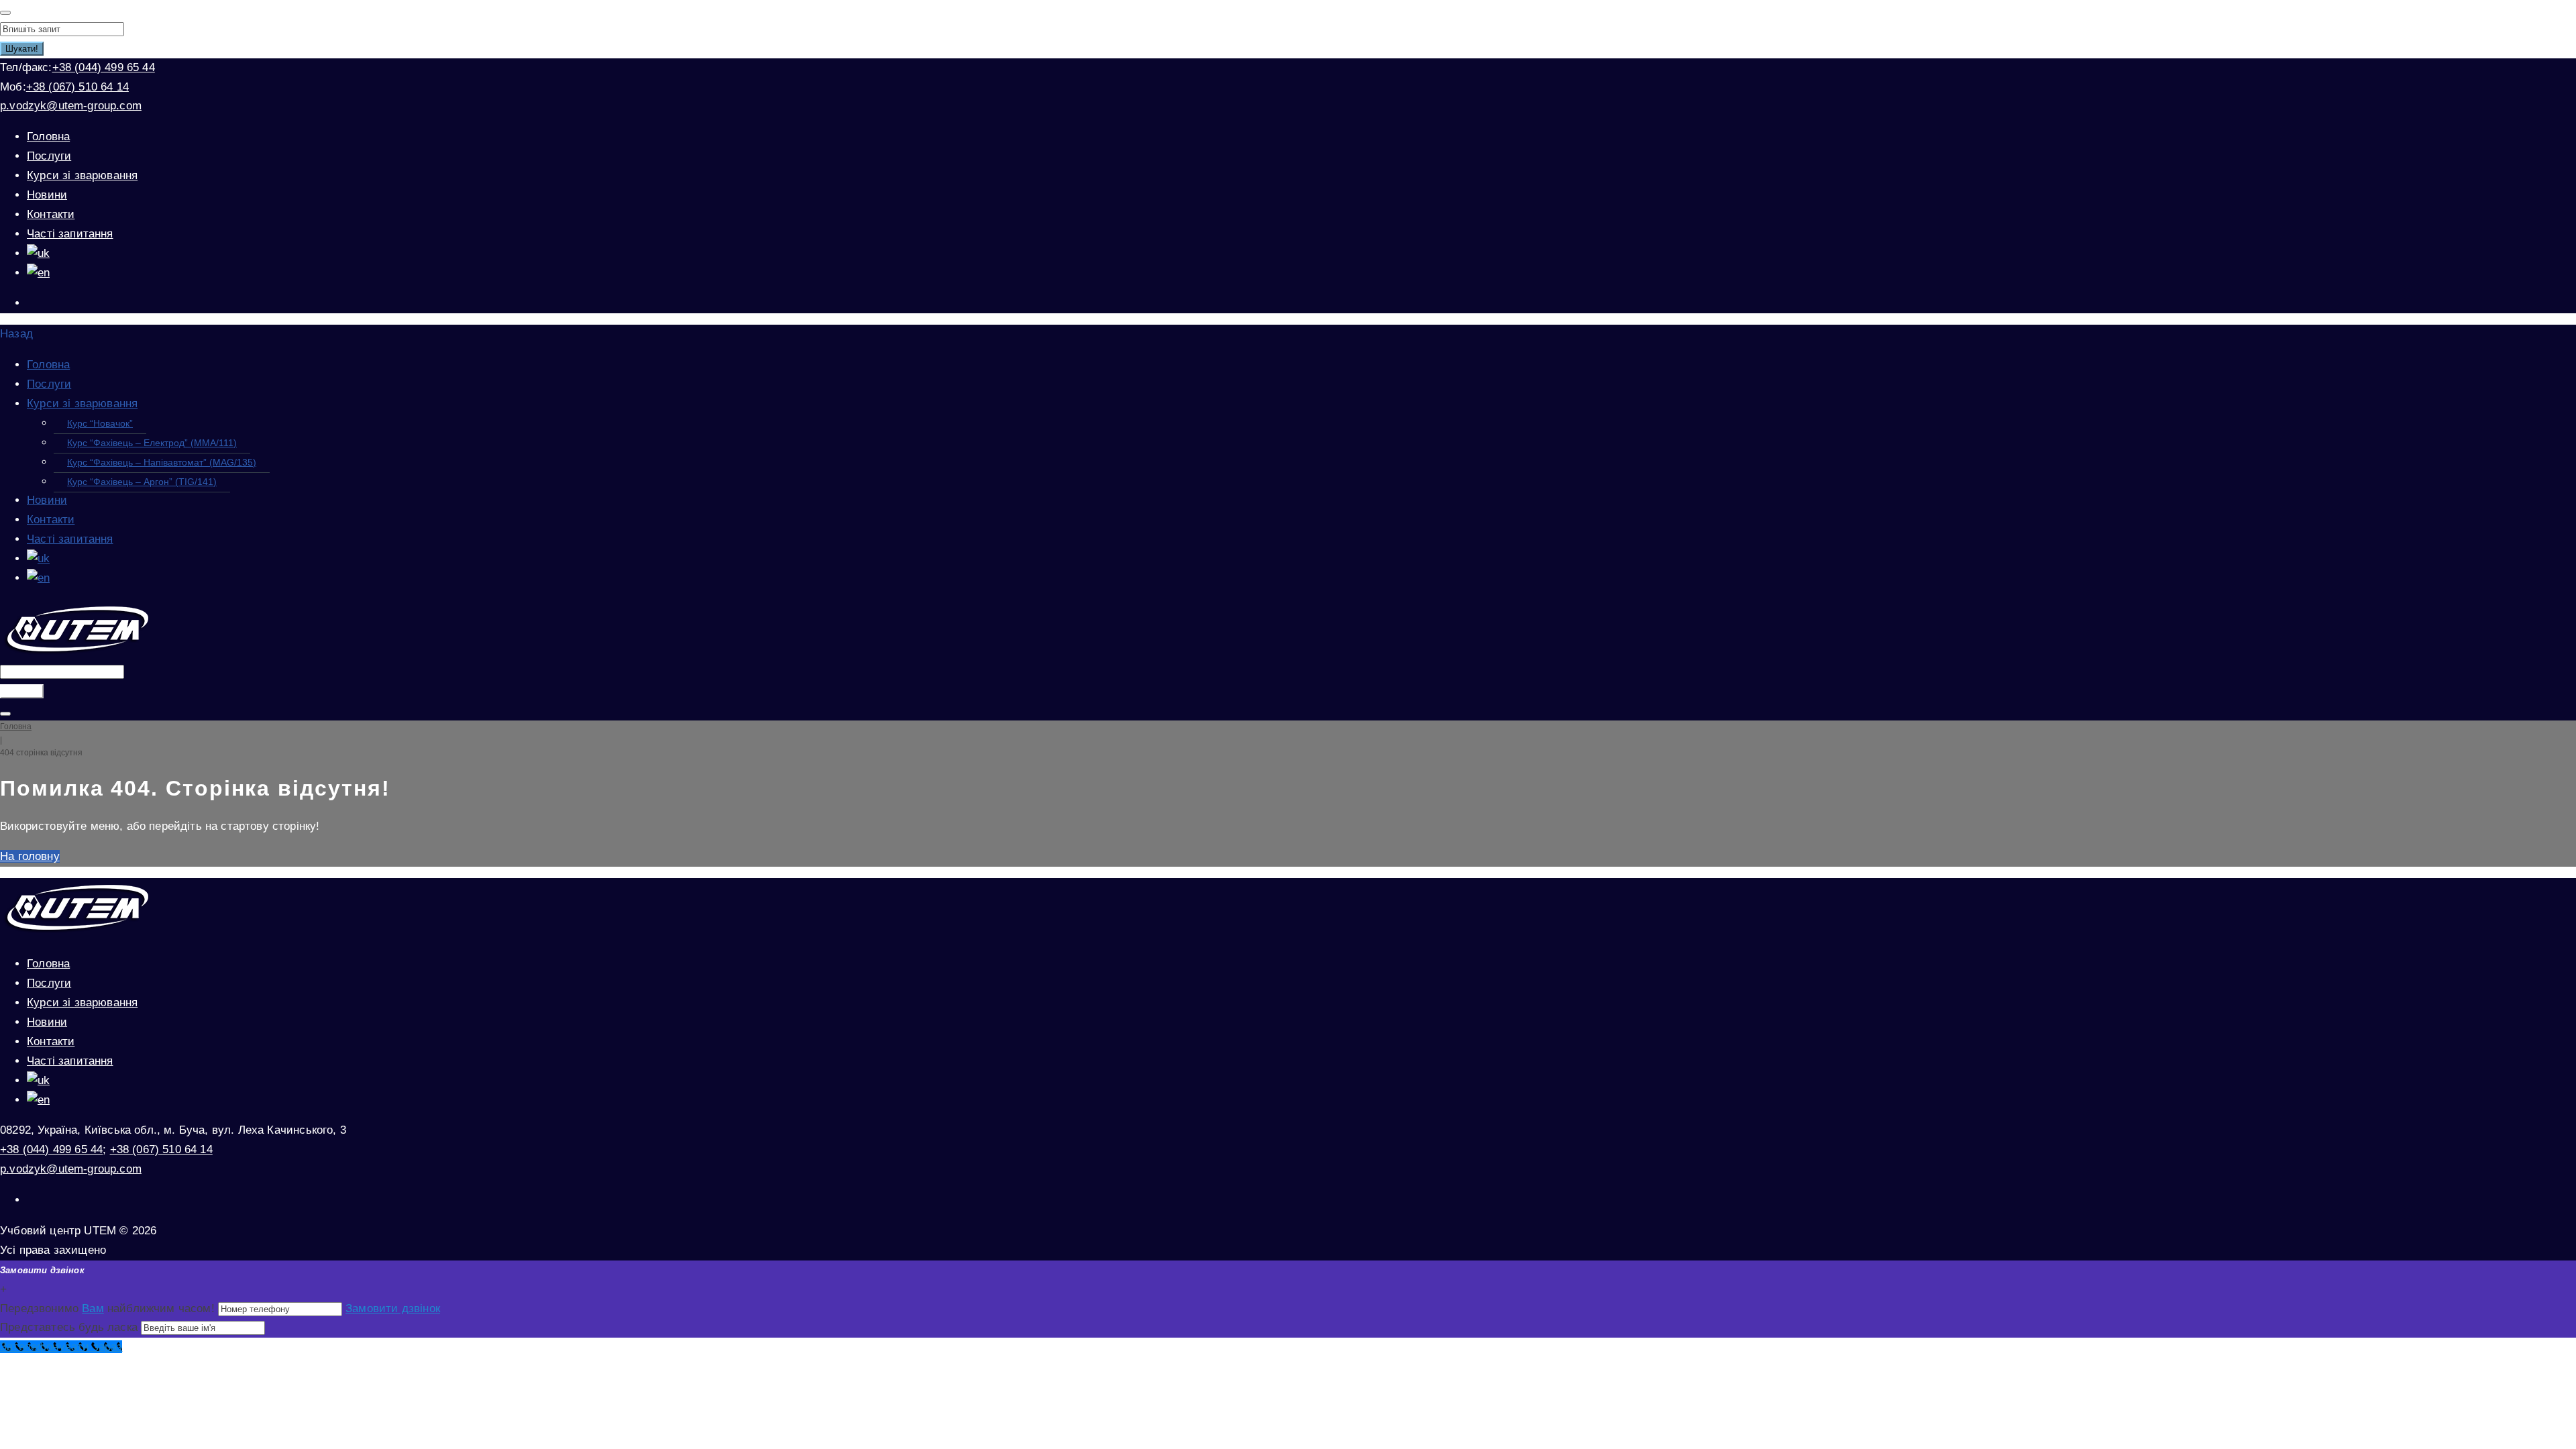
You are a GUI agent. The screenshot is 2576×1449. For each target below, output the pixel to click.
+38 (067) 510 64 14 (77, 87)
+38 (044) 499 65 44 (104, 67)
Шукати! (22, 49)
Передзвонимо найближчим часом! (109, 1308)
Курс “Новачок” (100, 423)
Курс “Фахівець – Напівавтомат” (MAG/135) (162, 462)
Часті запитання (70, 234)
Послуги (49, 156)
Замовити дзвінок (393, 1308)
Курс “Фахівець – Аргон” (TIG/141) (142, 482)
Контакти (51, 214)
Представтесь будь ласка (69, 1327)
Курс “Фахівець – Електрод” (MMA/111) (152, 443)
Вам (93, 1308)
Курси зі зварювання (82, 175)
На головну (30, 856)
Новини (47, 195)
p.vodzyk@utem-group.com (71, 106)
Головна (48, 137)
